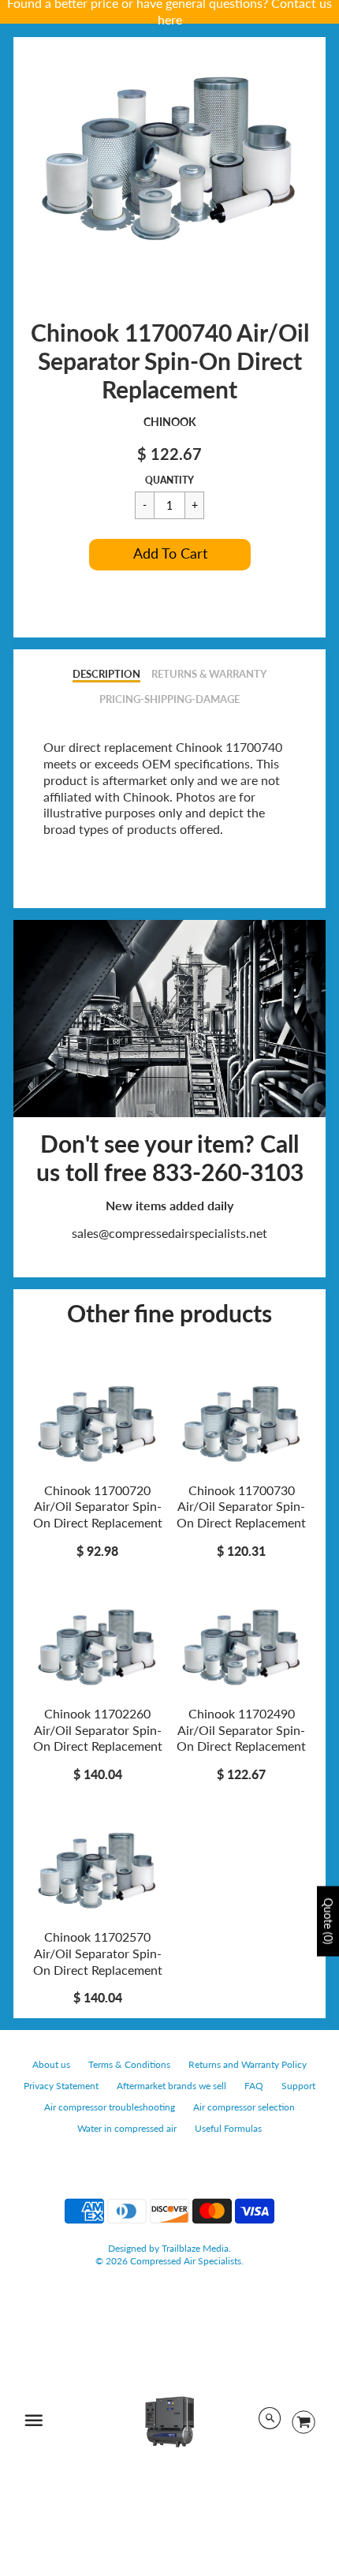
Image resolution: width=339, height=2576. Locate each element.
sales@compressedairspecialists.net (169, 1233)
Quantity (169, 480)
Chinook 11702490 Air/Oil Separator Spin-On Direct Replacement (241, 1730)
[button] (170, 555)
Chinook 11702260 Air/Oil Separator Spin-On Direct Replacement (98, 1730)
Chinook (170, 422)
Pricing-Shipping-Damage (169, 699)
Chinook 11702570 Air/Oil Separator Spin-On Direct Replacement (98, 1953)
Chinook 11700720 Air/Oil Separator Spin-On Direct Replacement (98, 1507)
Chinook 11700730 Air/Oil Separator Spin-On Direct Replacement (241, 1507)
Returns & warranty (209, 674)
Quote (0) (328, 1921)
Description (106, 674)
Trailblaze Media (195, 2248)
